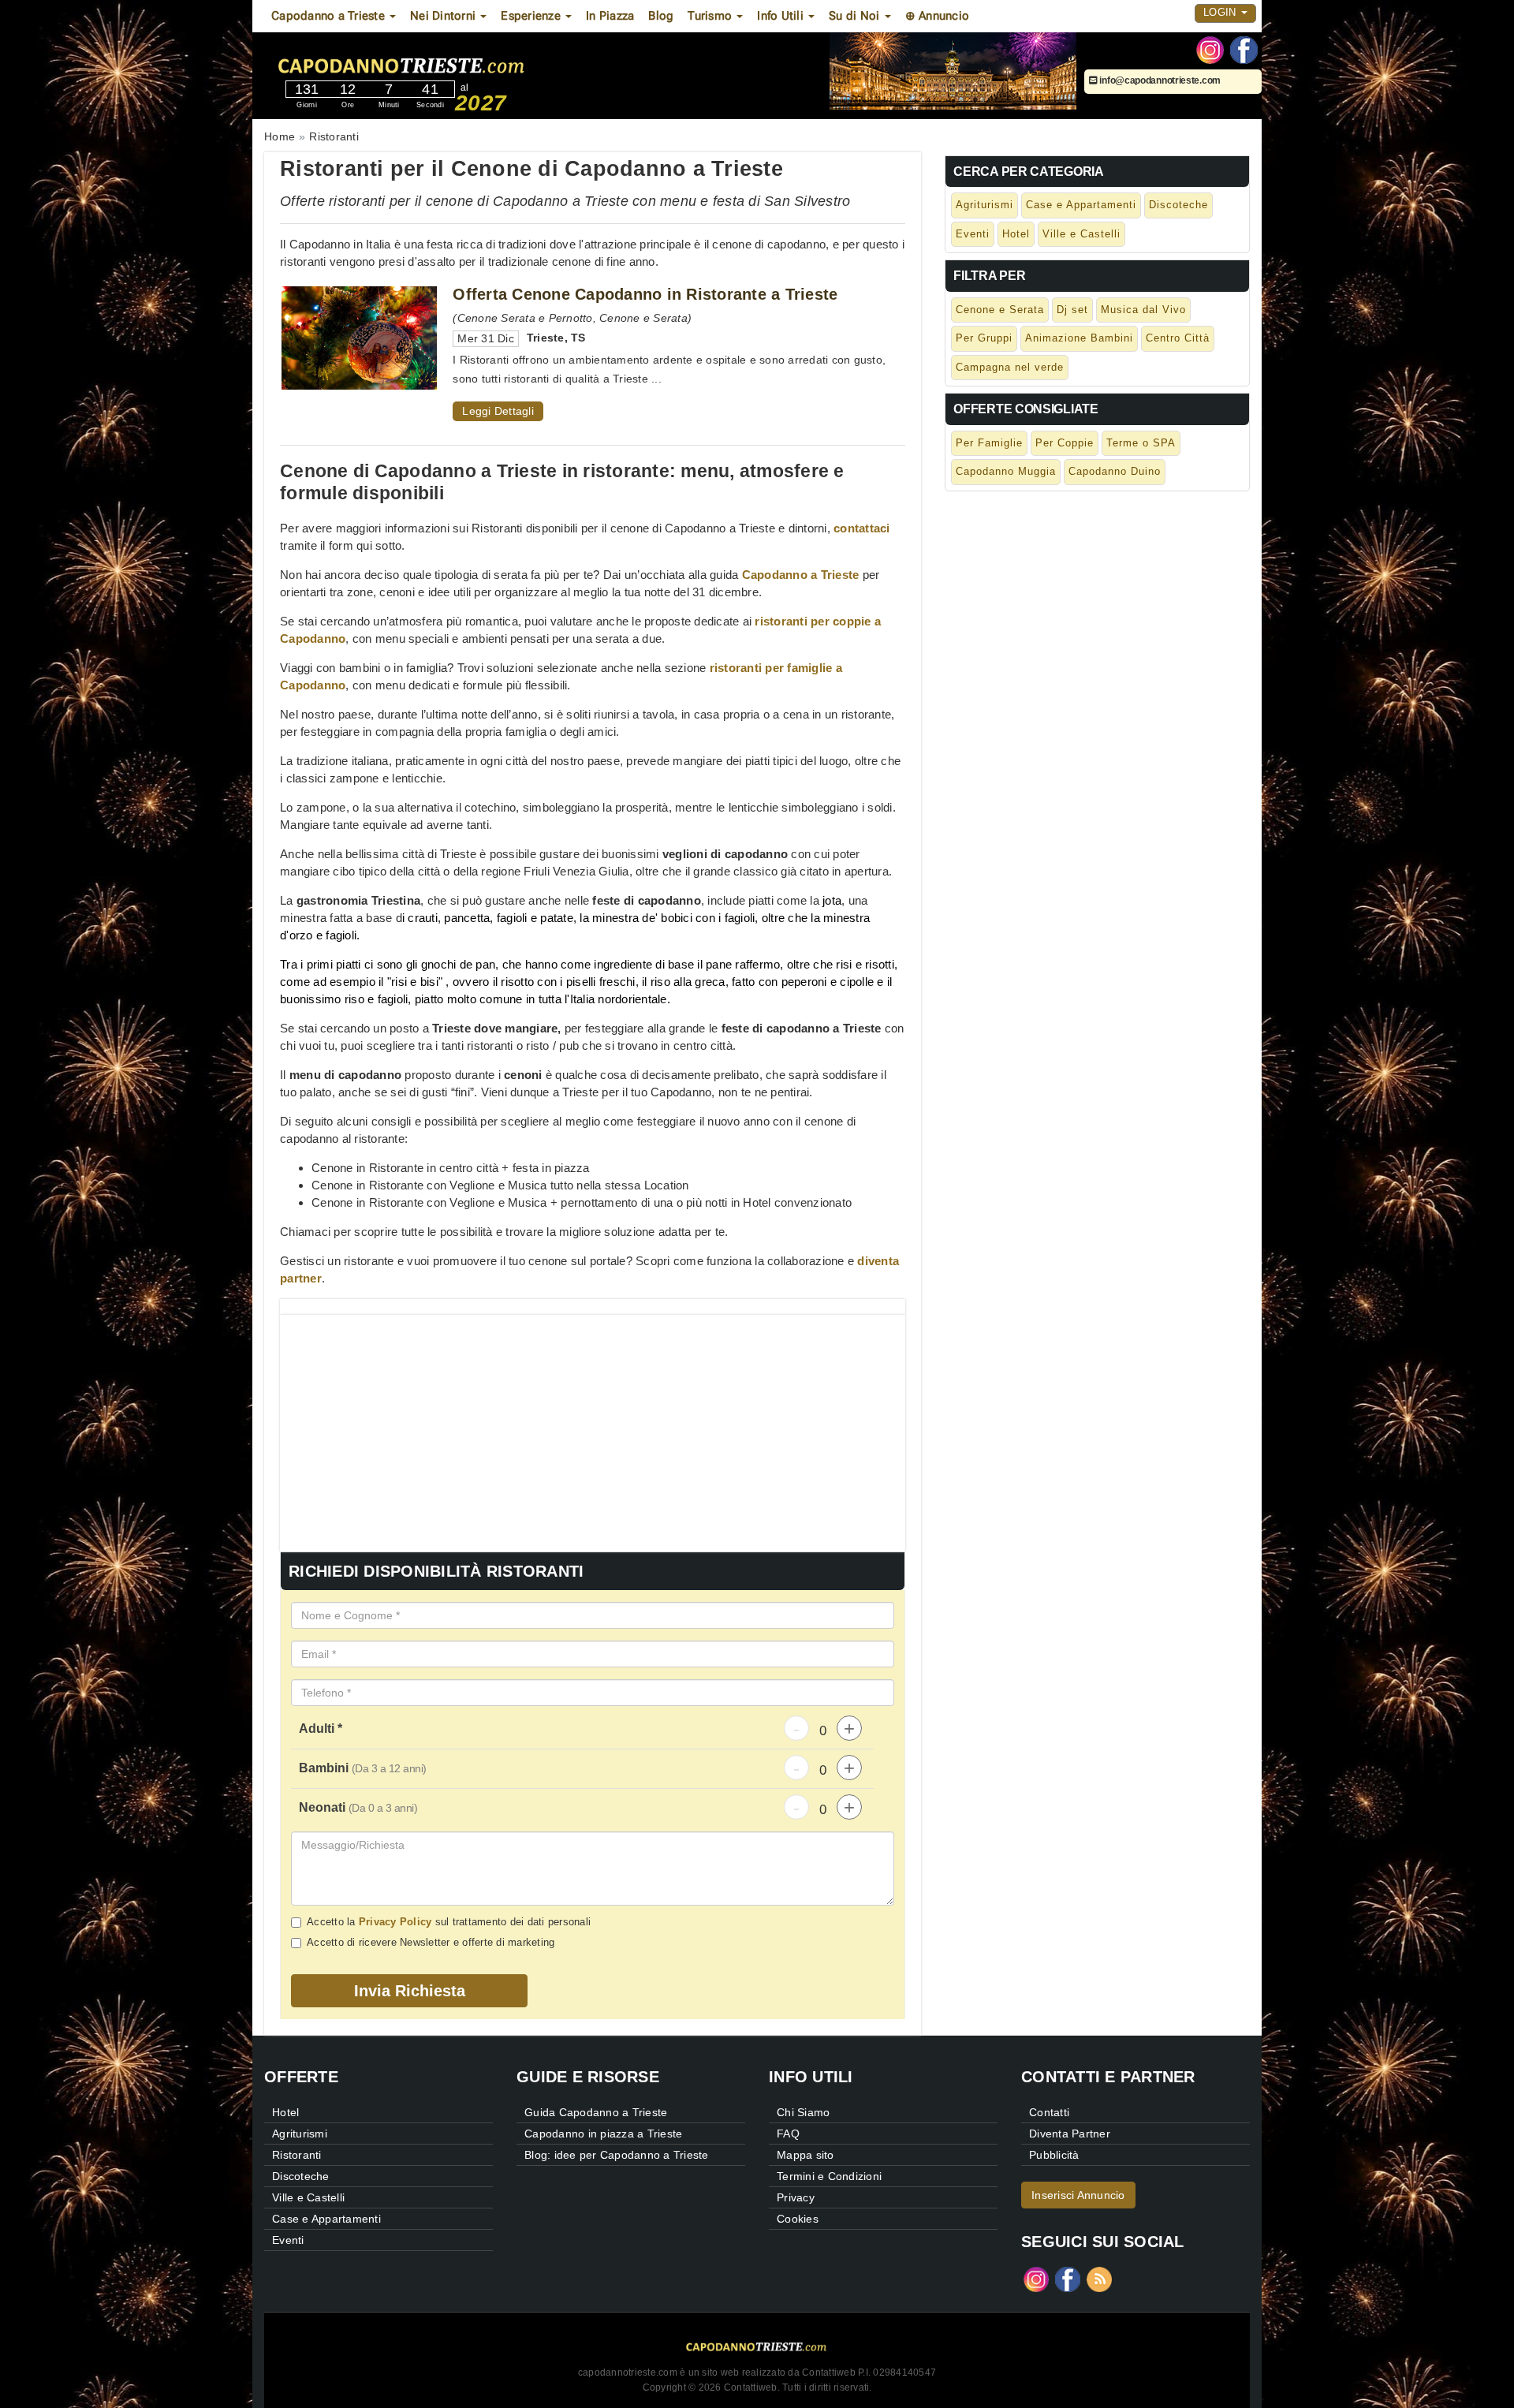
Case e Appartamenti (1081, 205)
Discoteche (1178, 205)
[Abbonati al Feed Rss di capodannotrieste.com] (1099, 2278)
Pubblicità (1054, 2155)
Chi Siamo (803, 2112)
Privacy (796, 2197)
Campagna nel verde (1010, 367)
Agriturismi (984, 205)
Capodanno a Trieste (801, 575)
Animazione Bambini (1079, 338)
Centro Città (1178, 338)
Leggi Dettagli (498, 411)
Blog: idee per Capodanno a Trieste (617, 2155)
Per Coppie (1065, 443)
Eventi (973, 234)
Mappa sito (805, 2155)
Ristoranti (297, 2155)
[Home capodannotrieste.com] (449, 62)
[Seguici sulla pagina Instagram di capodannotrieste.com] (1210, 49)
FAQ (788, 2134)
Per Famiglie (989, 443)
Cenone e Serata (1000, 310)
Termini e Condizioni (829, 2176)
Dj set (1072, 310)
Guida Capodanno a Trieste (596, 2112)
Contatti (1049, 2112)
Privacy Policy (395, 1922)
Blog (661, 16)
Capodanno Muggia (1006, 471)
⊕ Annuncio (938, 16)
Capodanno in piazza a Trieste (603, 2134)
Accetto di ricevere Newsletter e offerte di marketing (431, 1942)
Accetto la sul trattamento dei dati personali (449, 1922)
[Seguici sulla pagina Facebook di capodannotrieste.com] (1244, 49)
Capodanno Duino (1115, 471)
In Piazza (610, 16)
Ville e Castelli (1081, 234)
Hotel (1016, 234)
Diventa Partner (1070, 2134)
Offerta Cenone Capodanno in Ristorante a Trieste (645, 294)
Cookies (798, 2219)
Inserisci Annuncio (1078, 2195)
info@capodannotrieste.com (1159, 80)
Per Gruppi (984, 338)
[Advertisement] (593, 1425)
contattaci (862, 528)
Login (1221, 12)
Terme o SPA (1141, 443)
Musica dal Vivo (1143, 310)
